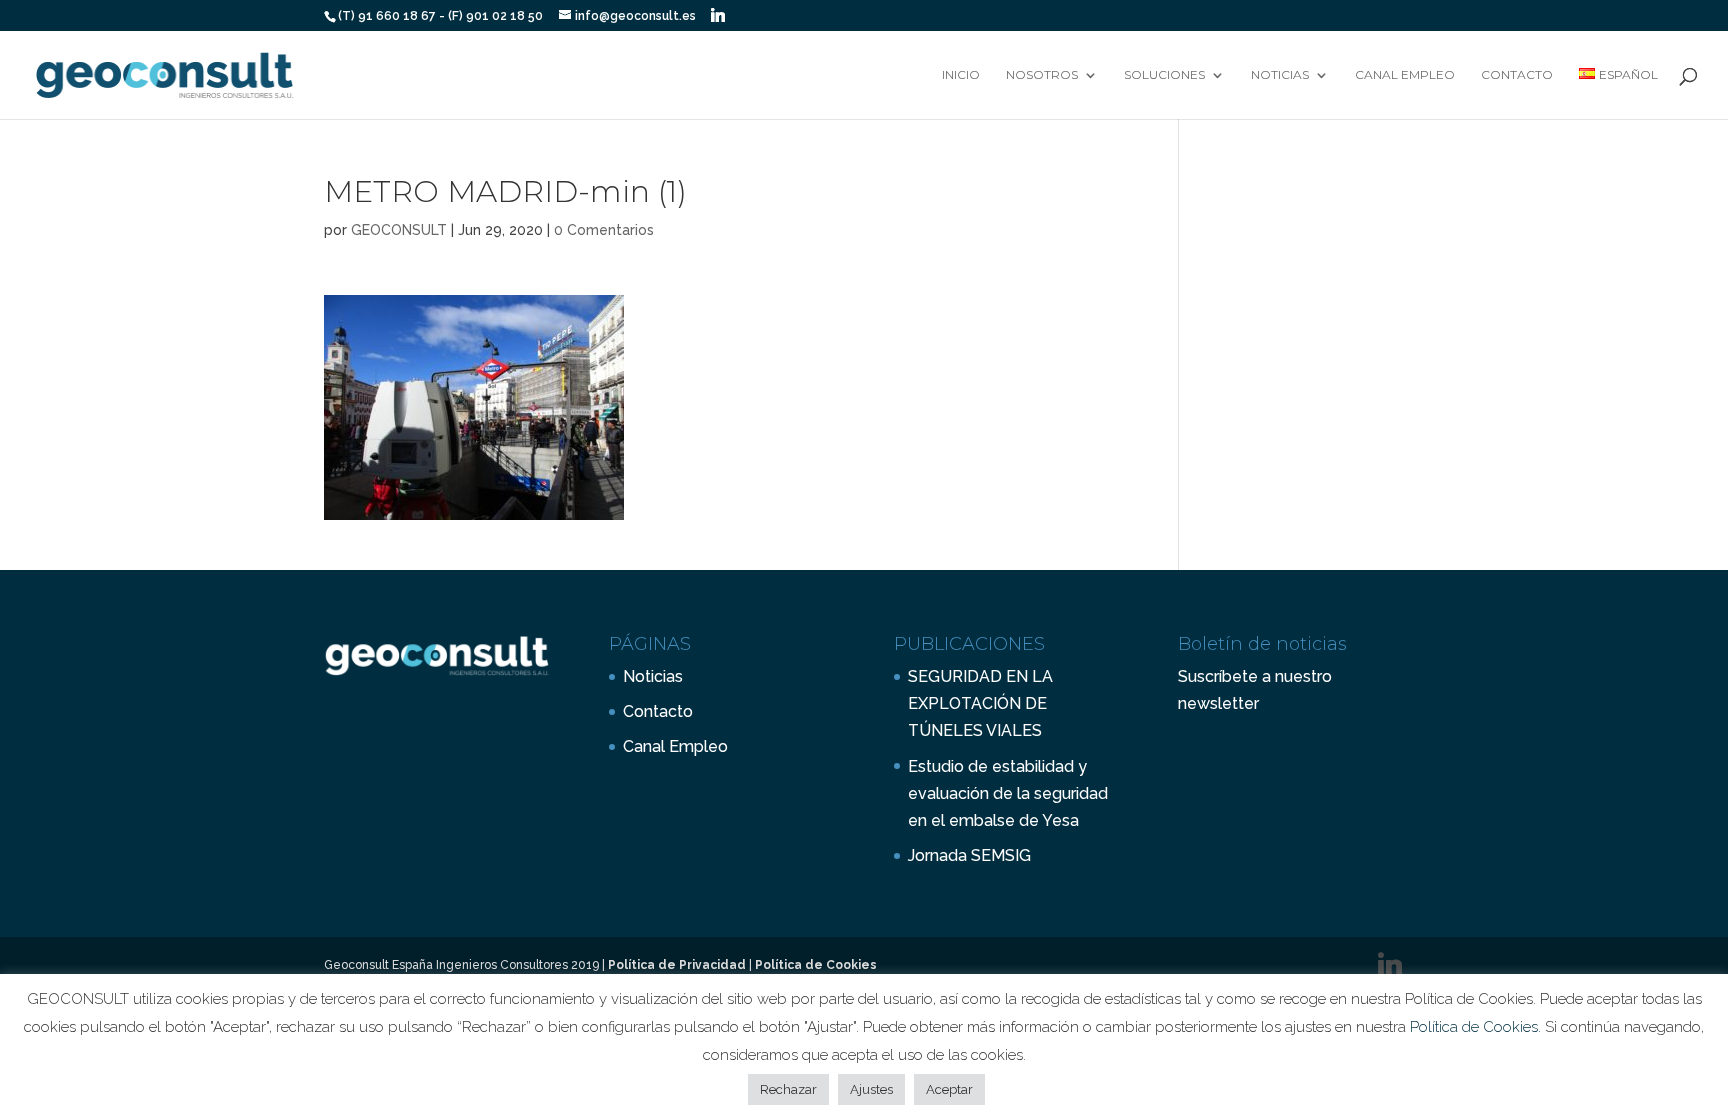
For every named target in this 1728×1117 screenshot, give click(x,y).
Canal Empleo (1405, 75)
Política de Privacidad (677, 965)
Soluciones (1164, 75)
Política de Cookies (816, 965)
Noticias (1280, 75)
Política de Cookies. (1477, 1027)
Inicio (961, 75)
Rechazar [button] (788, 1089)
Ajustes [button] (871, 1089)
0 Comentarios (604, 230)
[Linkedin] (718, 15)
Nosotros (1042, 75)
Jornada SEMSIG (969, 855)
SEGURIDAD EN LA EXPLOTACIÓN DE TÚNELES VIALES (980, 703)
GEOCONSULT (399, 230)
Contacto (1517, 75)
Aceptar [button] (949, 1089)
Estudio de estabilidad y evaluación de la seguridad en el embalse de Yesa (1008, 793)
